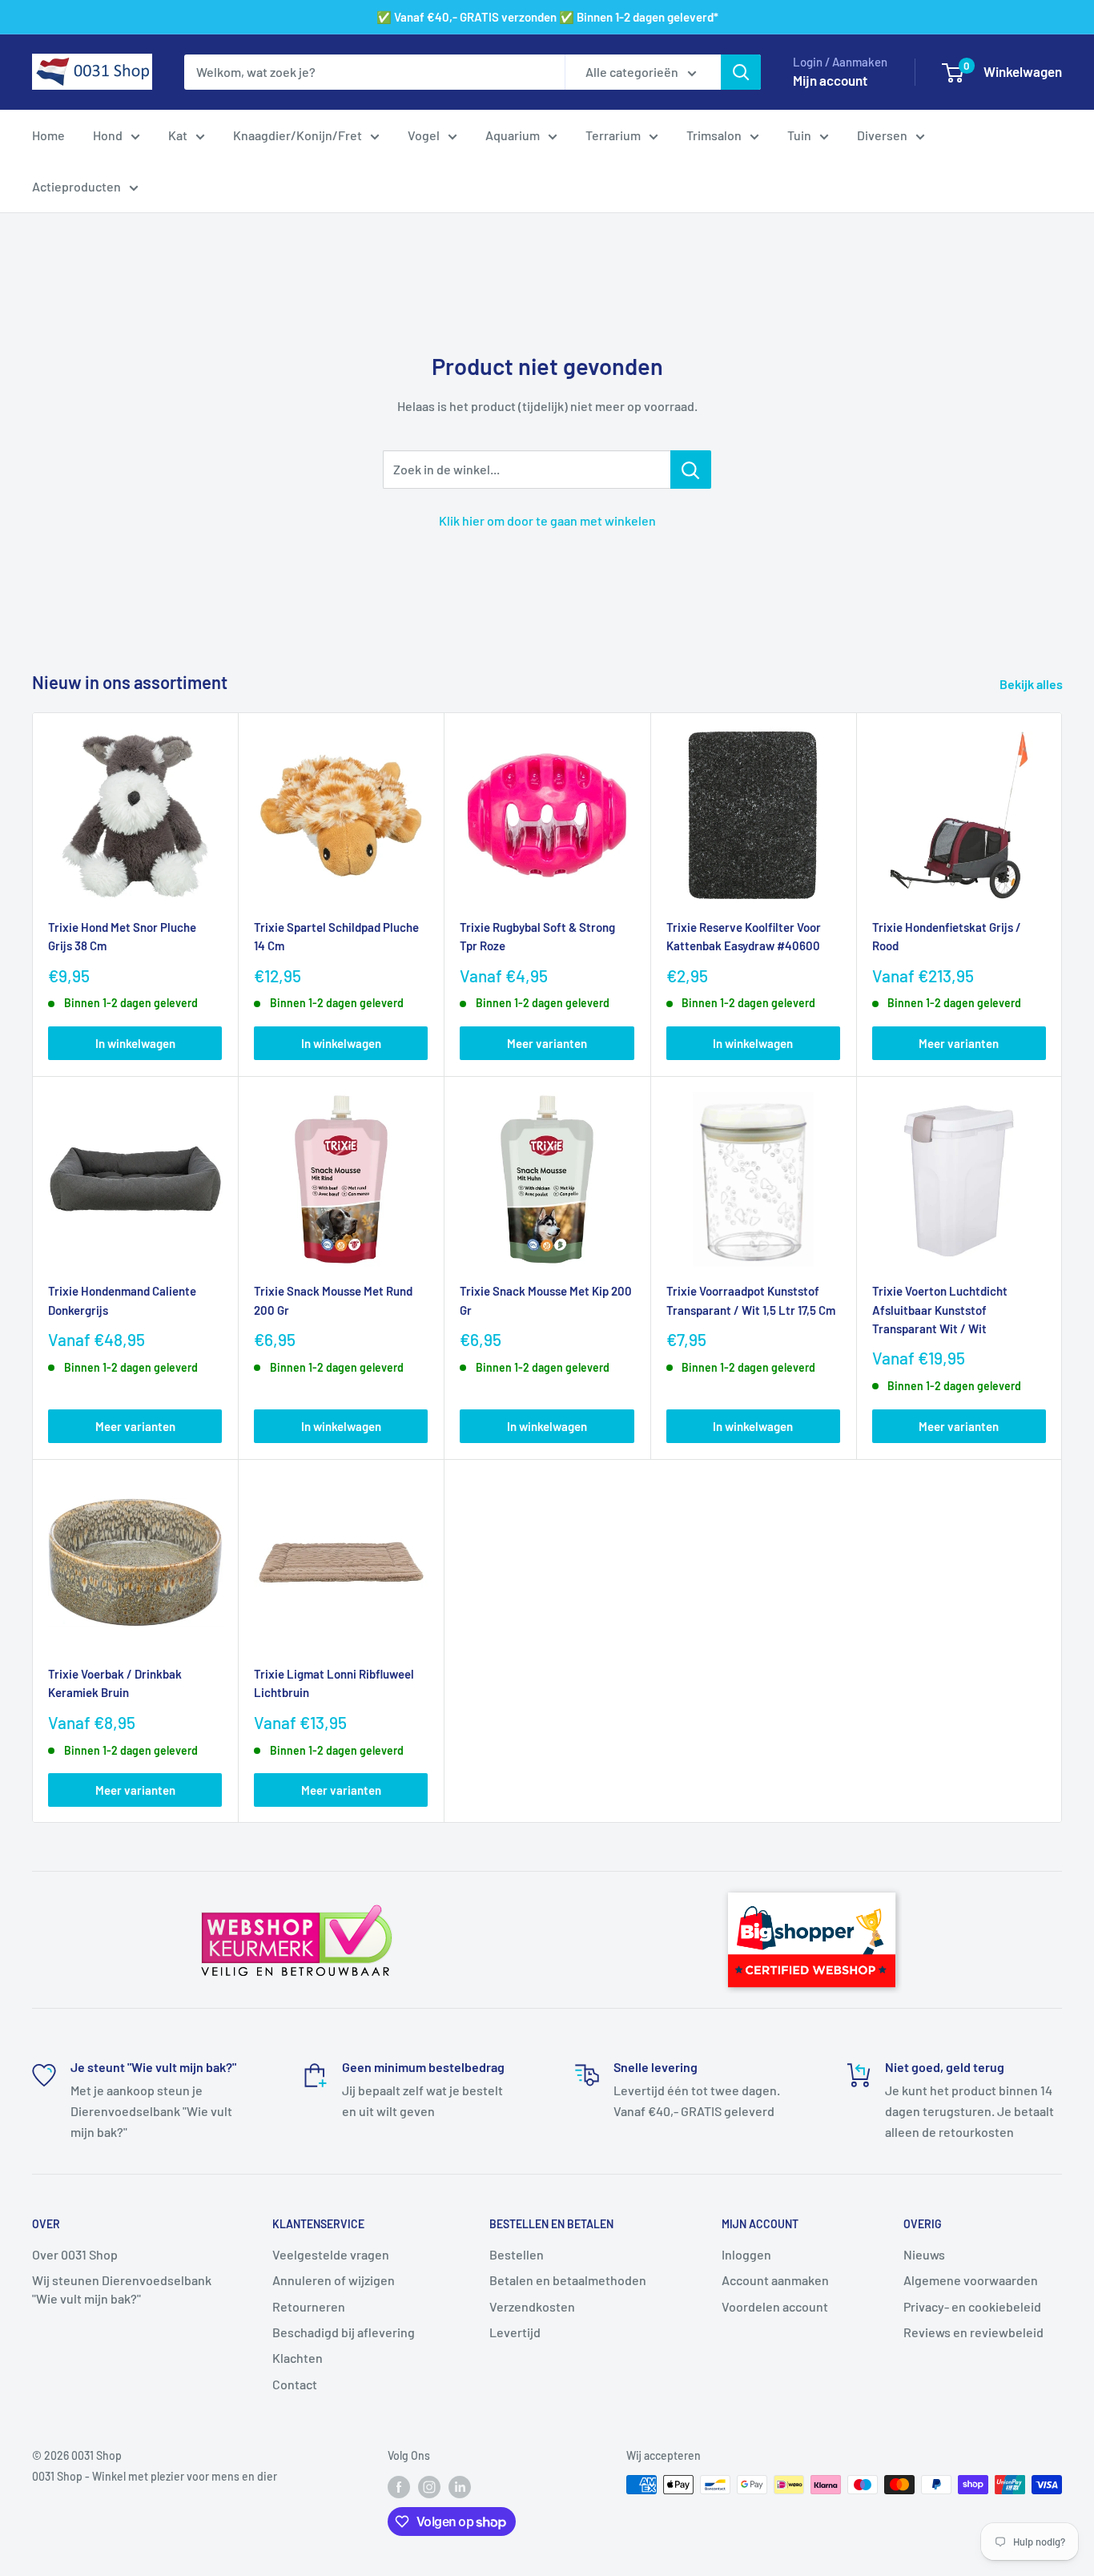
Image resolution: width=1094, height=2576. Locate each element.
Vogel (424, 135)
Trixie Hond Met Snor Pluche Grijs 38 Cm (122, 936)
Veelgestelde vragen (331, 2254)
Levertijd (515, 2332)
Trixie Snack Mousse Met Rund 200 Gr (333, 1300)
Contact (295, 2384)
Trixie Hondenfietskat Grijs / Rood (947, 936)
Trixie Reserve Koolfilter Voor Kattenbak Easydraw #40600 (744, 936)
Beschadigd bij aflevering (344, 2332)
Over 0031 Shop (75, 2254)
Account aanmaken (775, 2280)
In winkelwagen (135, 1043)
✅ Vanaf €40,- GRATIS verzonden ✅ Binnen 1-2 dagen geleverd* (547, 17)
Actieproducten (76, 186)
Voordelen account (775, 2306)
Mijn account (830, 80)
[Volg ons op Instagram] (429, 2486)
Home (48, 135)
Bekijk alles (1032, 684)
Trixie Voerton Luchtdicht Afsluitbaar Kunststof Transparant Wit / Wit (940, 1310)
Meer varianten (547, 1043)
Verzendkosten (532, 2306)
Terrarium (613, 135)
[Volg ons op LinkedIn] (460, 2486)
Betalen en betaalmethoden (568, 2280)
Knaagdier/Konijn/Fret (298, 135)
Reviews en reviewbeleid (973, 2332)
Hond (108, 135)
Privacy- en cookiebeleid (972, 2306)
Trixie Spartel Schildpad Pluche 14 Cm (336, 936)
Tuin (799, 135)
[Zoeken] (741, 72)
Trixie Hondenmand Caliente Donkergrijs (122, 1300)
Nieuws (924, 2254)
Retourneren (309, 2306)
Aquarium (513, 135)
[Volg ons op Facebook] (399, 2486)
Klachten (298, 2358)
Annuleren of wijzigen (334, 2280)
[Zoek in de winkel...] (691, 470)
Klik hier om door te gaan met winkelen (547, 520)
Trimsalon (714, 135)
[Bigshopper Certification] (812, 1885)
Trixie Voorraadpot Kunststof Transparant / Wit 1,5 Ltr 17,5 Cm (751, 1300)
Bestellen (517, 2254)
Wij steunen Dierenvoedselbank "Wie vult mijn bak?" (122, 2289)
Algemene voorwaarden (971, 2280)
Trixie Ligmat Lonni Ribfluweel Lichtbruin (334, 1683)
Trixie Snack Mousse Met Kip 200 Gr (546, 1300)
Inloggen (746, 2254)
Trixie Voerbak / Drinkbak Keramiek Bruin (115, 1683)
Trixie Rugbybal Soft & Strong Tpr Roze (537, 936)
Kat (178, 135)
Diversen (882, 135)
